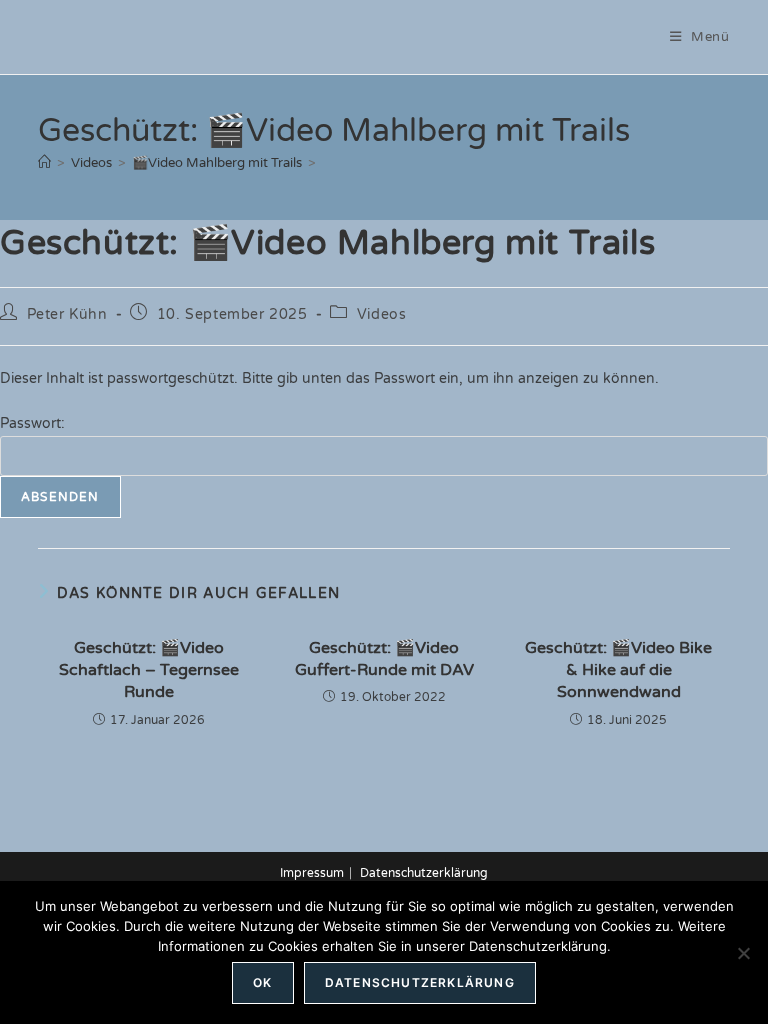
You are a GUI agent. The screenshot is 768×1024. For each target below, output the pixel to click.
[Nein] (743, 953)
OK (262, 982)
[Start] (44, 163)
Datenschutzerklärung (424, 873)
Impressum (312, 873)
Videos (382, 314)
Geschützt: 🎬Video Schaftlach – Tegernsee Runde (149, 670)
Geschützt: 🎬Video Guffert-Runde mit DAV (384, 659)
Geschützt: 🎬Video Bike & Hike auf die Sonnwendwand (618, 670)
